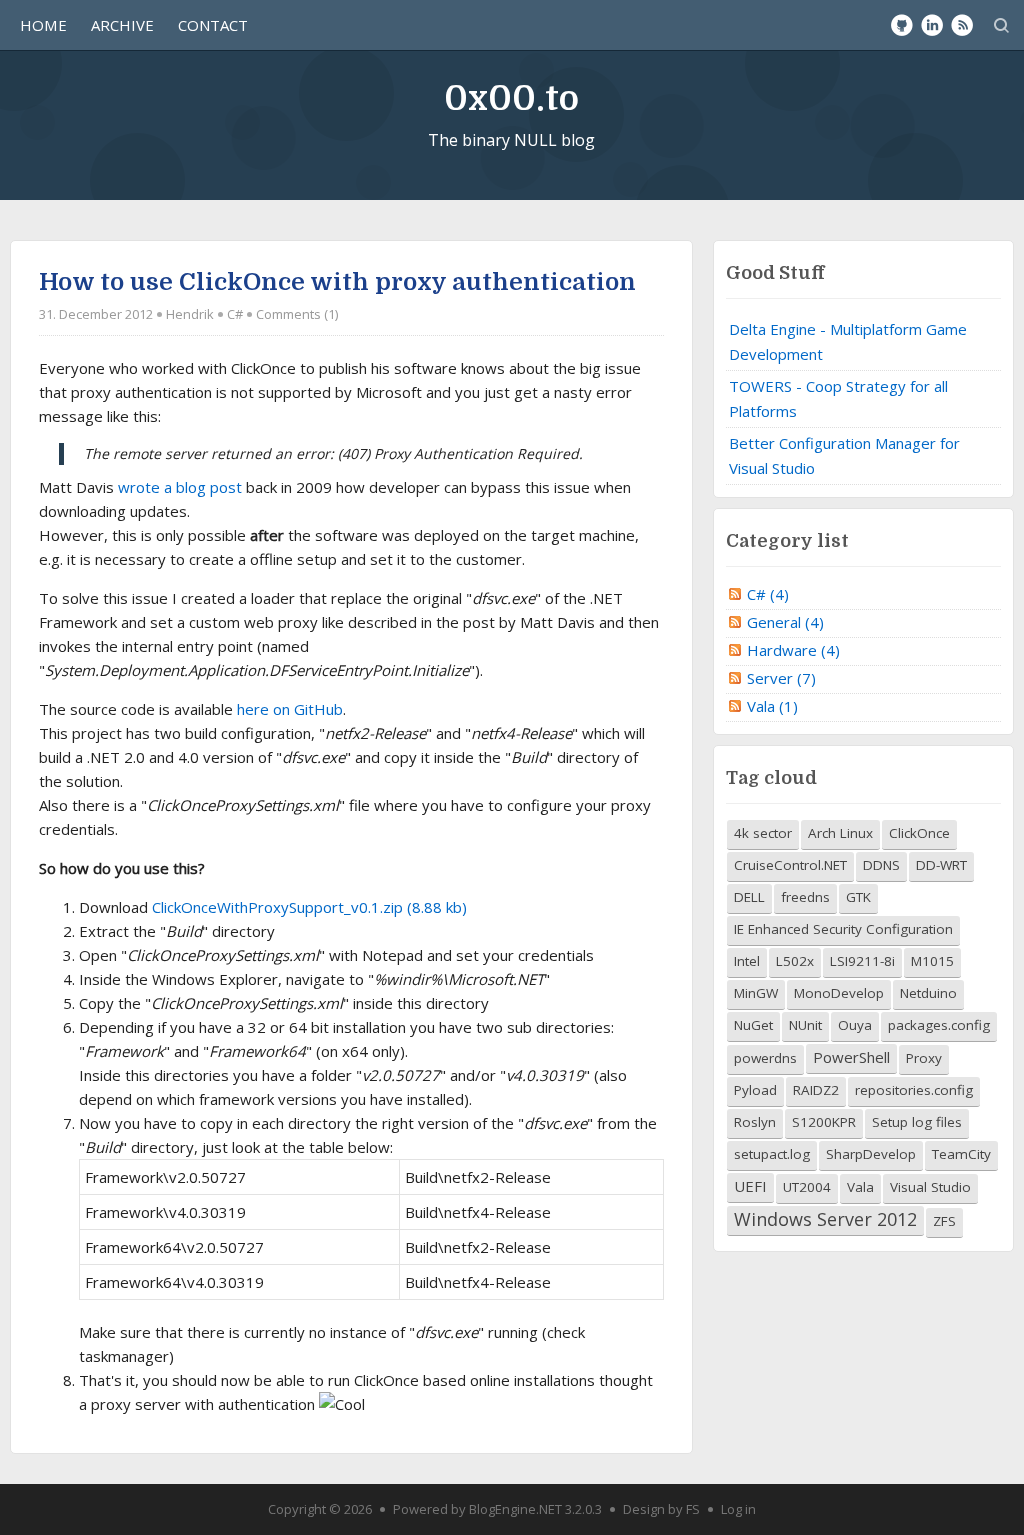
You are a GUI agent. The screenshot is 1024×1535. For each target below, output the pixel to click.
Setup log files (917, 1122)
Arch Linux (840, 833)
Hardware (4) (793, 650)
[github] (902, 25)
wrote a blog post (180, 487)
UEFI (750, 1186)
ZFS (944, 1221)
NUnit (805, 1025)
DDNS (881, 865)
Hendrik (190, 314)
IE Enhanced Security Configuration (843, 929)
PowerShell (851, 1057)
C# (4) (768, 594)
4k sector (763, 833)
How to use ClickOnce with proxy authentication (337, 282)
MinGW (756, 993)
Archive (122, 25)
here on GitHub (290, 709)
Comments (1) (297, 314)
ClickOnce (919, 833)
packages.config (939, 1025)
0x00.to (511, 98)
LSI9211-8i (862, 961)
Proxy (924, 1058)
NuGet (753, 1025)
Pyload (755, 1090)
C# (235, 314)
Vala (860, 1187)
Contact (213, 25)
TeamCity (961, 1154)
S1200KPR (824, 1122)
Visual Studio (930, 1187)
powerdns (765, 1058)
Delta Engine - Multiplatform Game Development (848, 341)
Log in (738, 1509)
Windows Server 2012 (825, 1219)
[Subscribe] (962, 25)
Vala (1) (772, 706)
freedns (805, 897)
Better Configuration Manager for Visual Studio (844, 455)
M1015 (932, 961)
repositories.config (914, 1090)
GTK (858, 897)
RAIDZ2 (816, 1090)
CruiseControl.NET (790, 865)
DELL (749, 897)
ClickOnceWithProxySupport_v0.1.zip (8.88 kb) (309, 907)
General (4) (785, 622)
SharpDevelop (871, 1154)
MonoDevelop (839, 993)
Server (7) (781, 678)
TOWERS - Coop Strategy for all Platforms (838, 398)
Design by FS (661, 1509)
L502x (795, 961)
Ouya (855, 1025)
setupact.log (772, 1154)
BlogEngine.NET (515, 1509)
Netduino (928, 993)
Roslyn (755, 1122)
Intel (747, 961)
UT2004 (807, 1187)
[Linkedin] (932, 25)
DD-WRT (941, 865)
